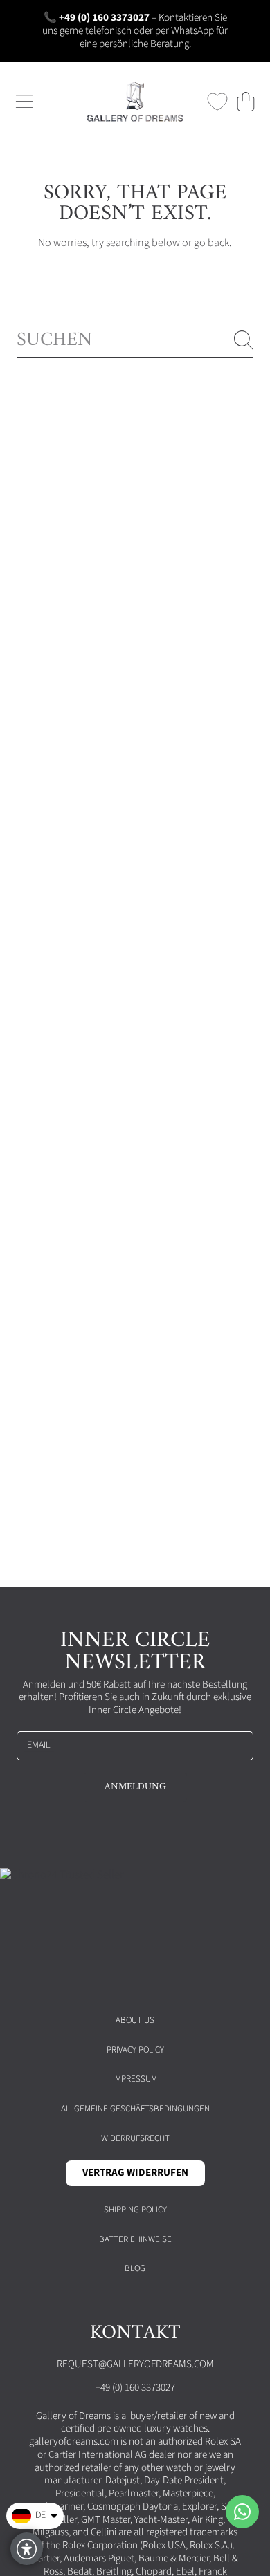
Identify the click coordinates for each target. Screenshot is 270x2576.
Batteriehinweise (135, 2239)
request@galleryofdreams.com (135, 2364)
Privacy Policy (135, 2050)
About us (135, 2020)
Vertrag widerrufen (135, 2173)
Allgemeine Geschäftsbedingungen (135, 2109)
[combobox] (135, 340)
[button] (24, 102)
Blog (135, 2268)
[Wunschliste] (217, 102)
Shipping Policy (135, 2210)
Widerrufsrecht (135, 2138)
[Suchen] (244, 340)
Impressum (135, 2079)
